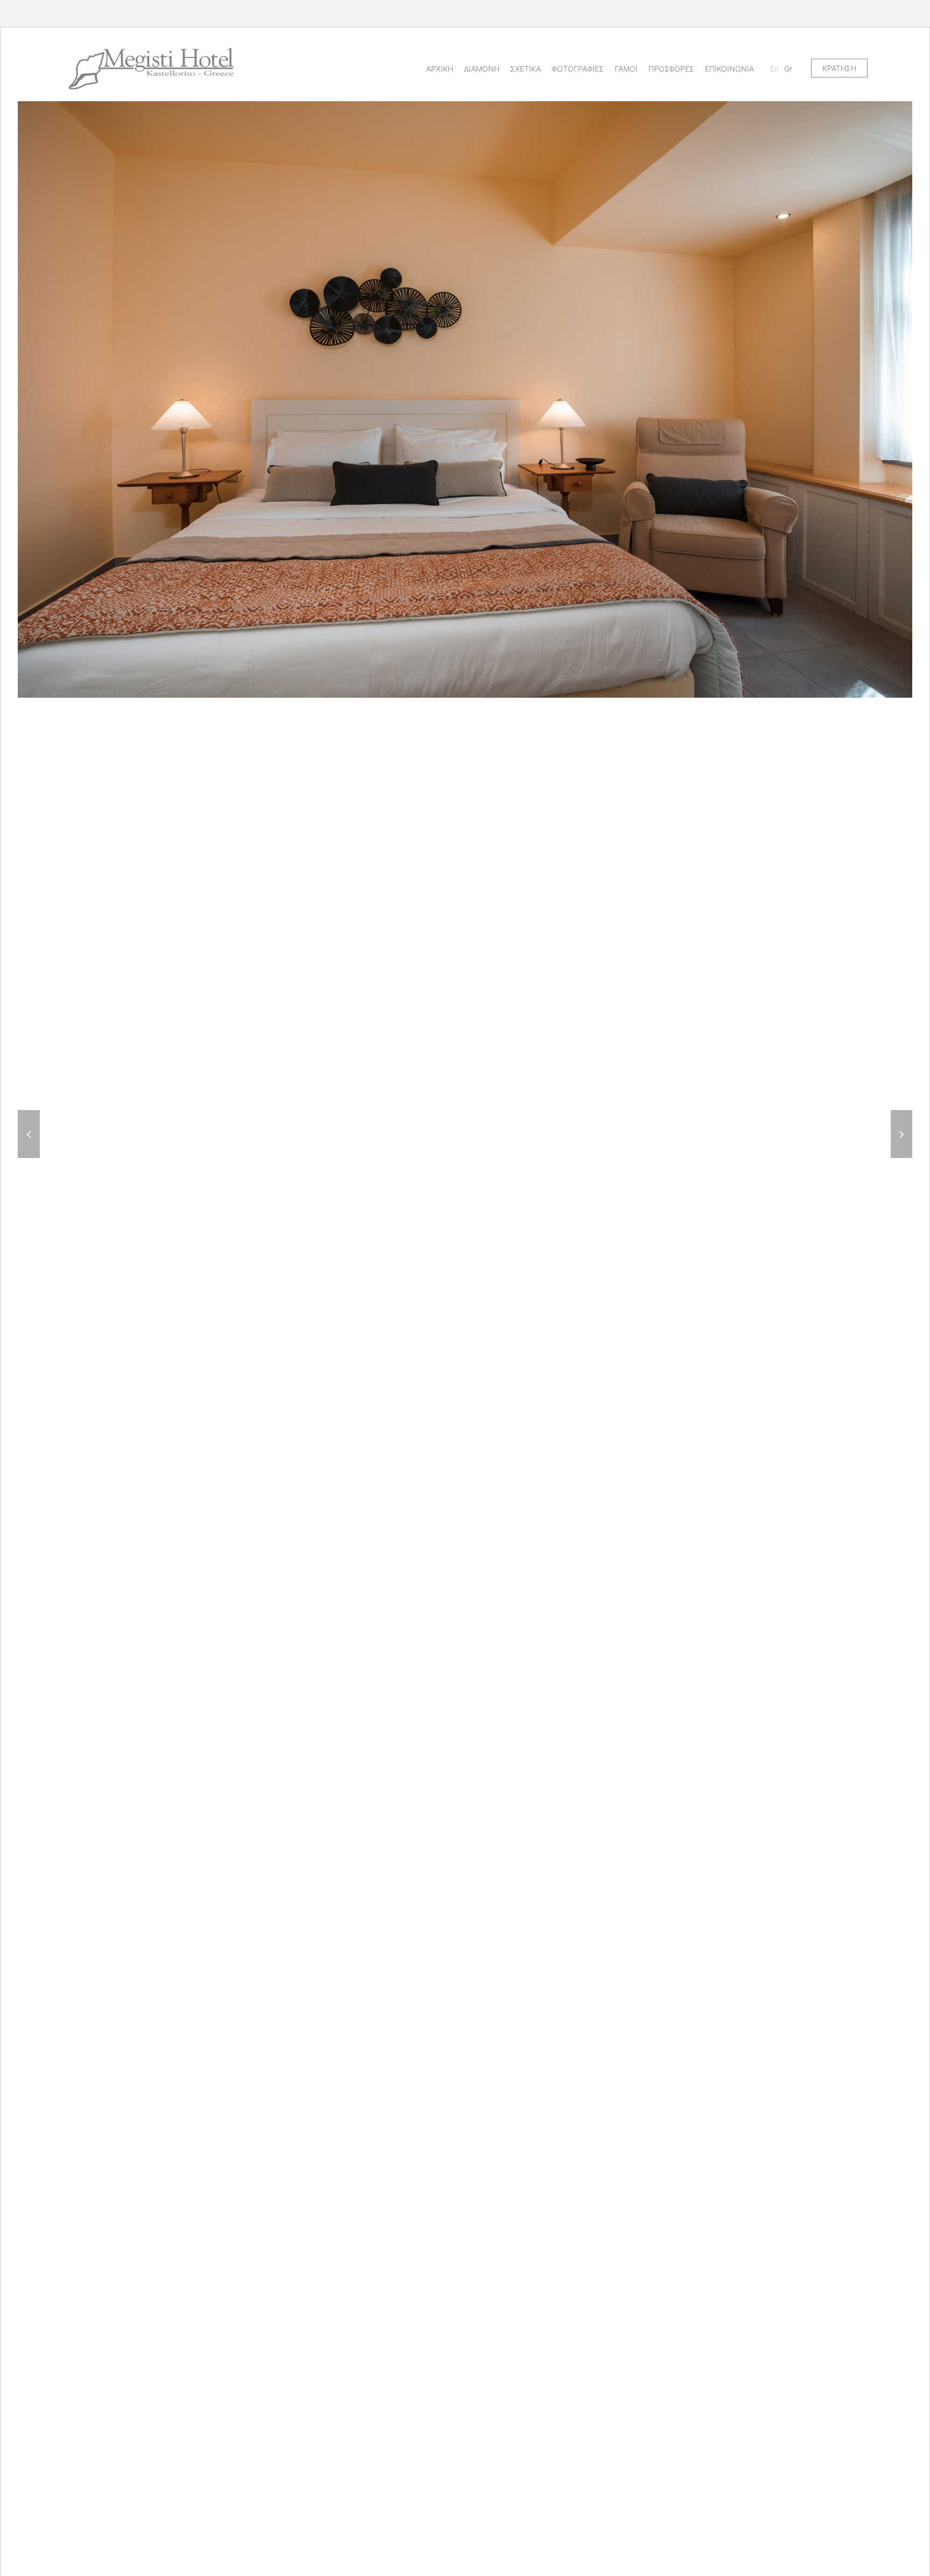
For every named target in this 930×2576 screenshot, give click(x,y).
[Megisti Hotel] (151, 68)
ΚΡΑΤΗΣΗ (839, 68)
